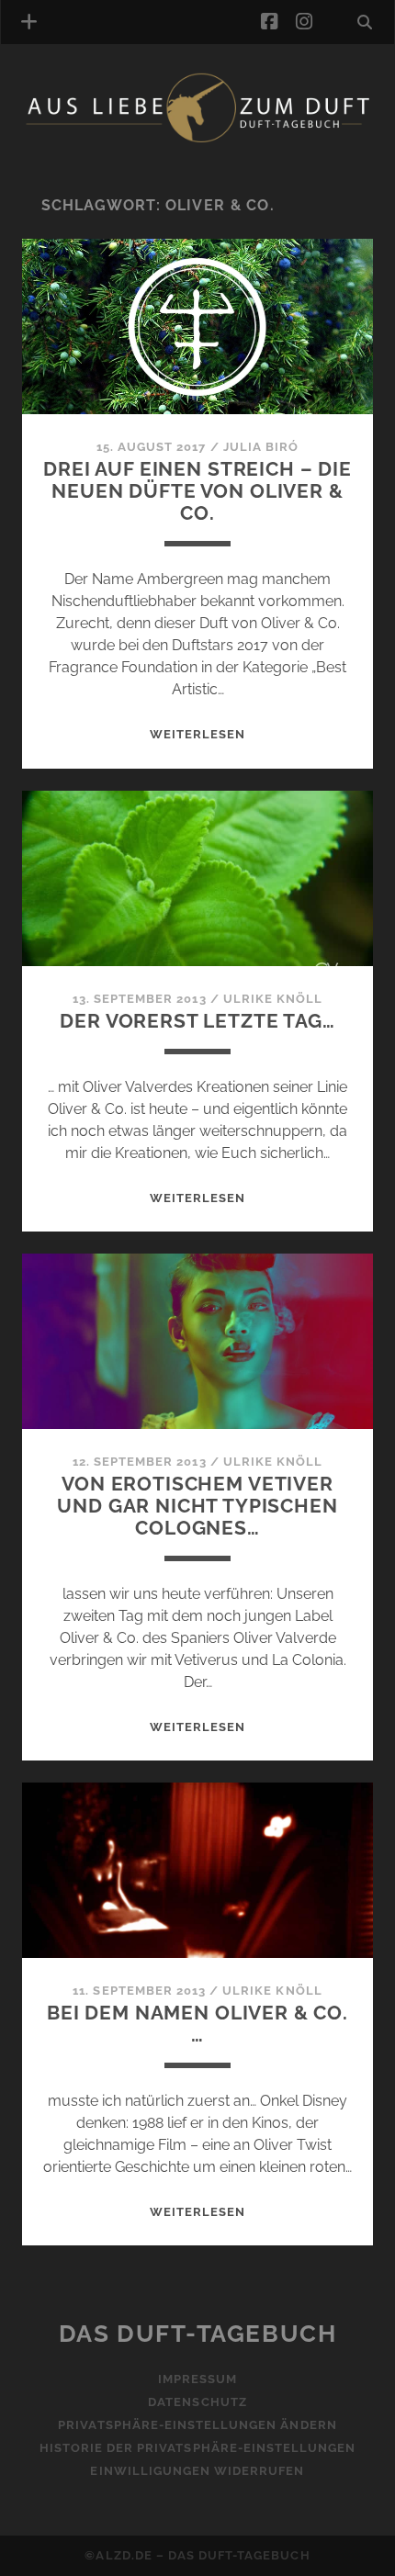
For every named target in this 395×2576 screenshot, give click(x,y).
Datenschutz (197, 2402)
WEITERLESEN (197, 734)
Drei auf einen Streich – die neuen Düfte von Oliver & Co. (197, 491)
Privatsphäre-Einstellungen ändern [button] (197, 2425)
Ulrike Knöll (273, 999)
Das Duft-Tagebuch (198, 2334)
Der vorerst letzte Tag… (197, 1021)
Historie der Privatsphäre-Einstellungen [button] (198, 2448)
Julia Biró (261, 447)
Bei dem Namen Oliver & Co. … (197, 2024)
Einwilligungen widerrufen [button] (197, 2471)
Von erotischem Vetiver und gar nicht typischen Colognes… (197, 1506)
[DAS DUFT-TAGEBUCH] (197, 140)
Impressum (197, 2379)
